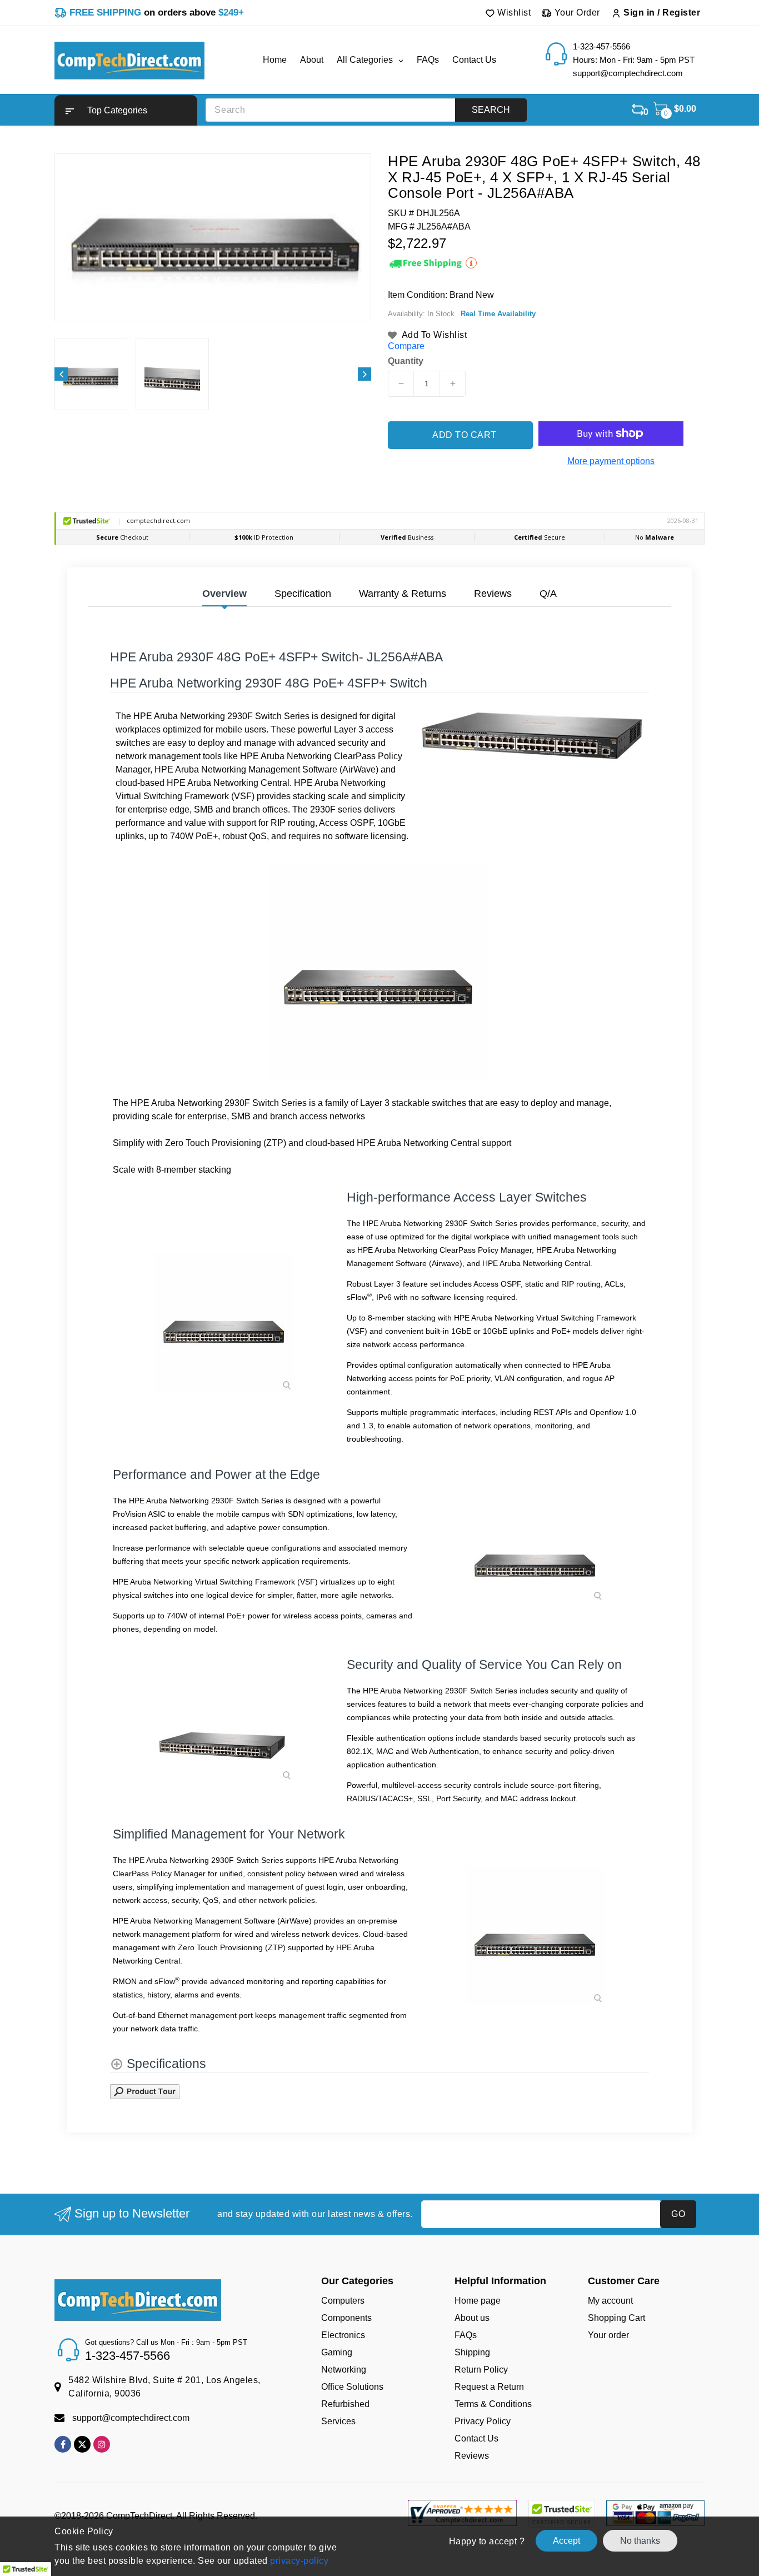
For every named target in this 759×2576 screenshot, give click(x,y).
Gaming (337, 2352)
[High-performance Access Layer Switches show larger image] (224, 1322)
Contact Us (476, 2438)
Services (338, 2421)
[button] (126, 110)
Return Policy (481, 2370)
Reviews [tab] (493, 594)
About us (472, 2318)
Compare (406, 346)
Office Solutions (352, 2387)
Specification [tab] (303, 594)
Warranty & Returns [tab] (403, 594)
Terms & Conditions (493, 2404)
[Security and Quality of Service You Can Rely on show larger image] (224, 1735)
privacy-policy (298, 2561)
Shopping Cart (616, 2318)
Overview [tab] (224, 594)
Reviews (472, 2456)
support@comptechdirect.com (131, 2418)
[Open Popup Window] (145, 2091)
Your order (608, 2335)
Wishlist (513, 13)
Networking (344, 2370)
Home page (478, 2301)
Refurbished (345, 2404)
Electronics (343, 2335)
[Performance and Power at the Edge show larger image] (535, 1556)
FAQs (466, 2335)
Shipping (472, 2352)
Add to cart (465, 435)
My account (610, 2301)
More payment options (611, 461)
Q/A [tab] (548, 594)
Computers (343, 2301)
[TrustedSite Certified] (561, 2514)
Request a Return (489, 2387)
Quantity (406, 361)
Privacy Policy (483, 2421)
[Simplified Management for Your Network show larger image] (535, 1935)
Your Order (576, 13)
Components (346, 2318)
